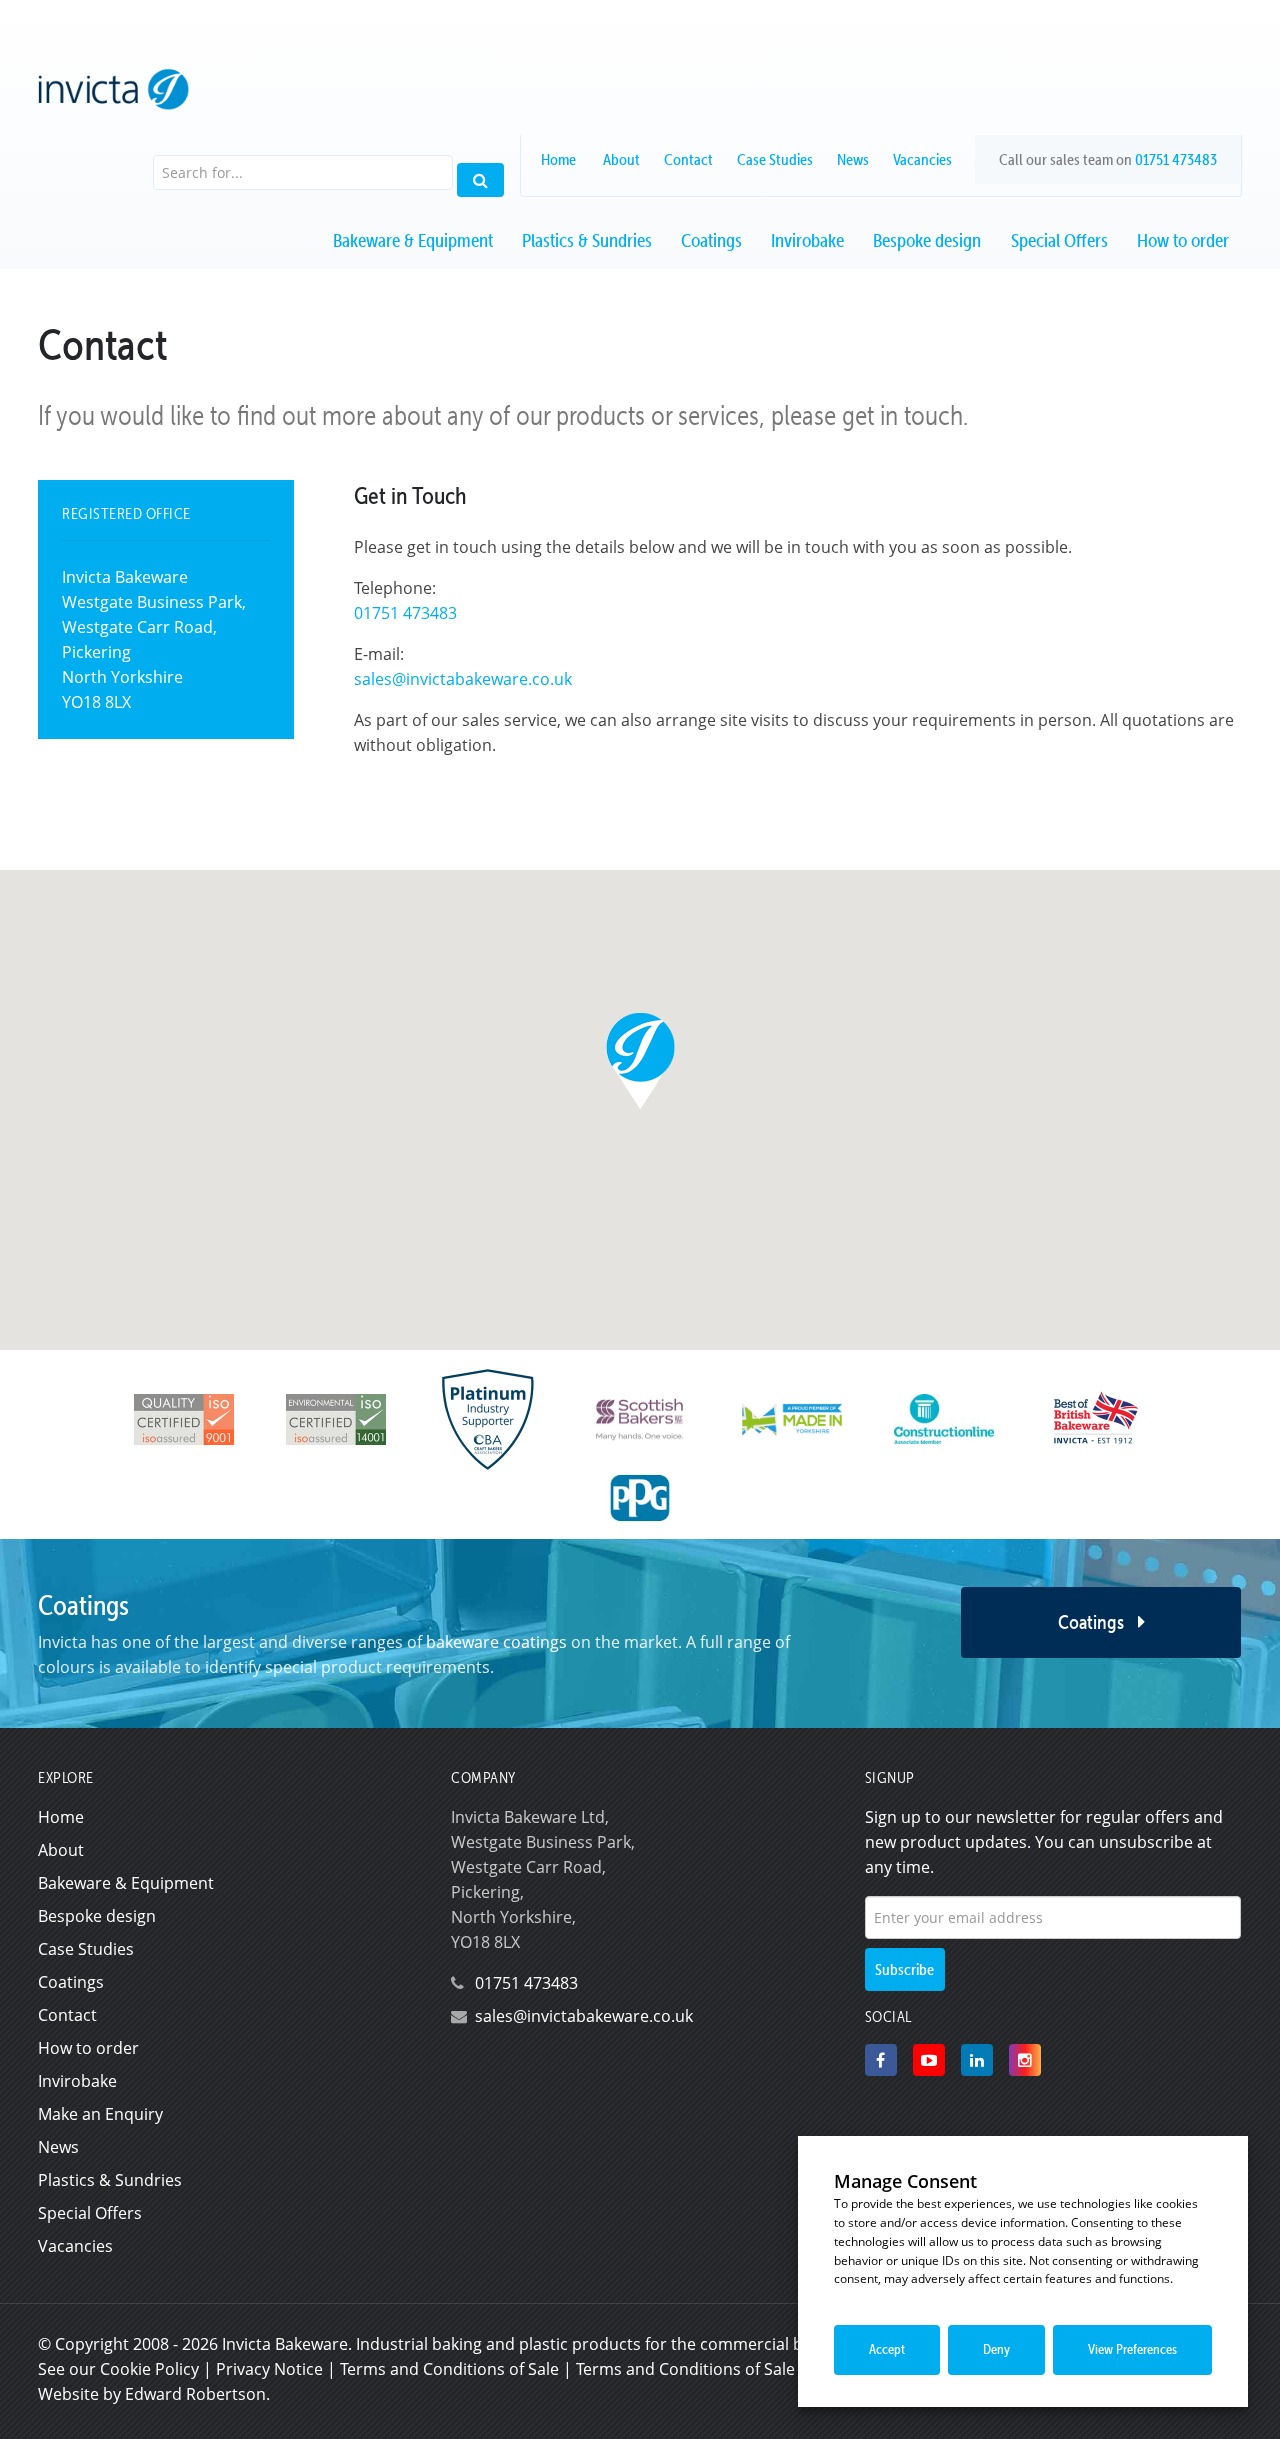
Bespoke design (927, 240)
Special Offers (1059, 240)
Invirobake (807, 240)
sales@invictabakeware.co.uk (463, 679)
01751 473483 (1176, 159)
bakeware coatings (496, 1642)
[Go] (480, 180)
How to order (1183, 240)
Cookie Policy (149, 2369)
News (853, 159)
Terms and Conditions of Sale (449, 2369)
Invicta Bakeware (285, 2344)
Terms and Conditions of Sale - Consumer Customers (775, 2369)
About (621, 159)
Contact (688, 159)
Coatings (711, 240)
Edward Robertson (195, 2394)
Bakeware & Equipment (413, 240)
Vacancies (922, 159)
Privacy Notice (269, 2369)
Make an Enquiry (100, 2114)
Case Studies (775, 159)
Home (558, 159)
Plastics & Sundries (587, 240)
